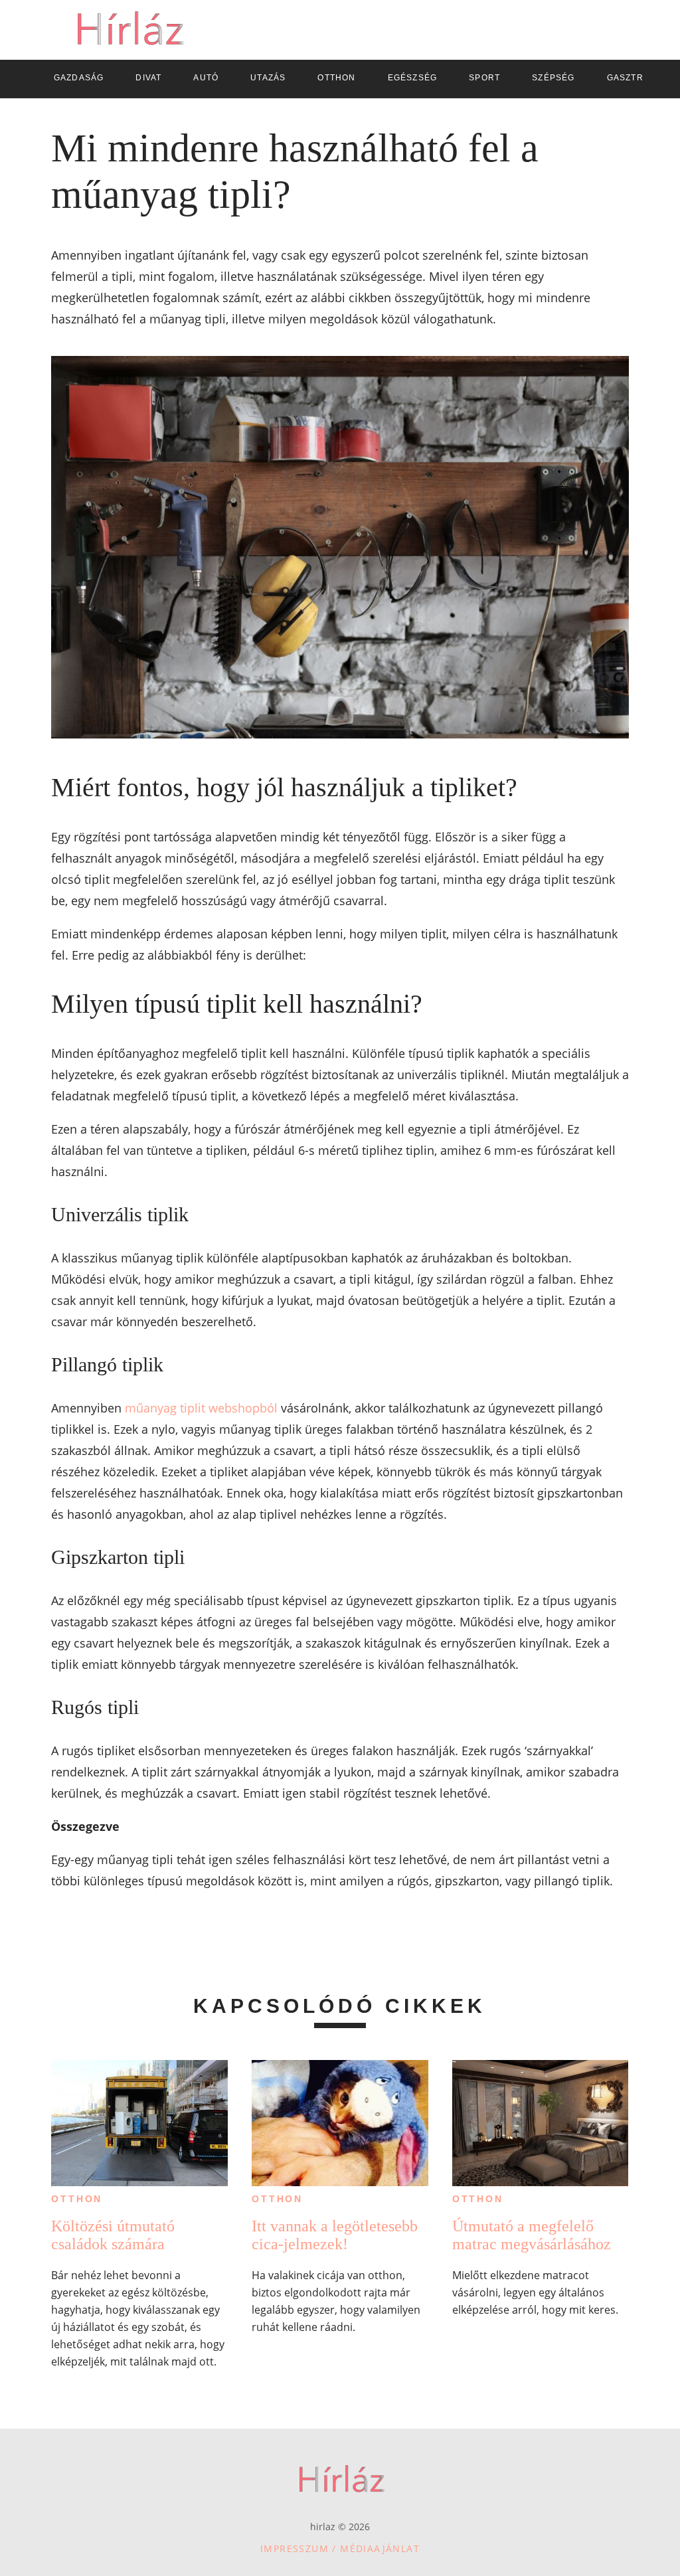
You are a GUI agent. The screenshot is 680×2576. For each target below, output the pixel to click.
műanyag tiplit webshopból (201, 1408)
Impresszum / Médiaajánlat (340, 2548)
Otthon (77, 2199)
